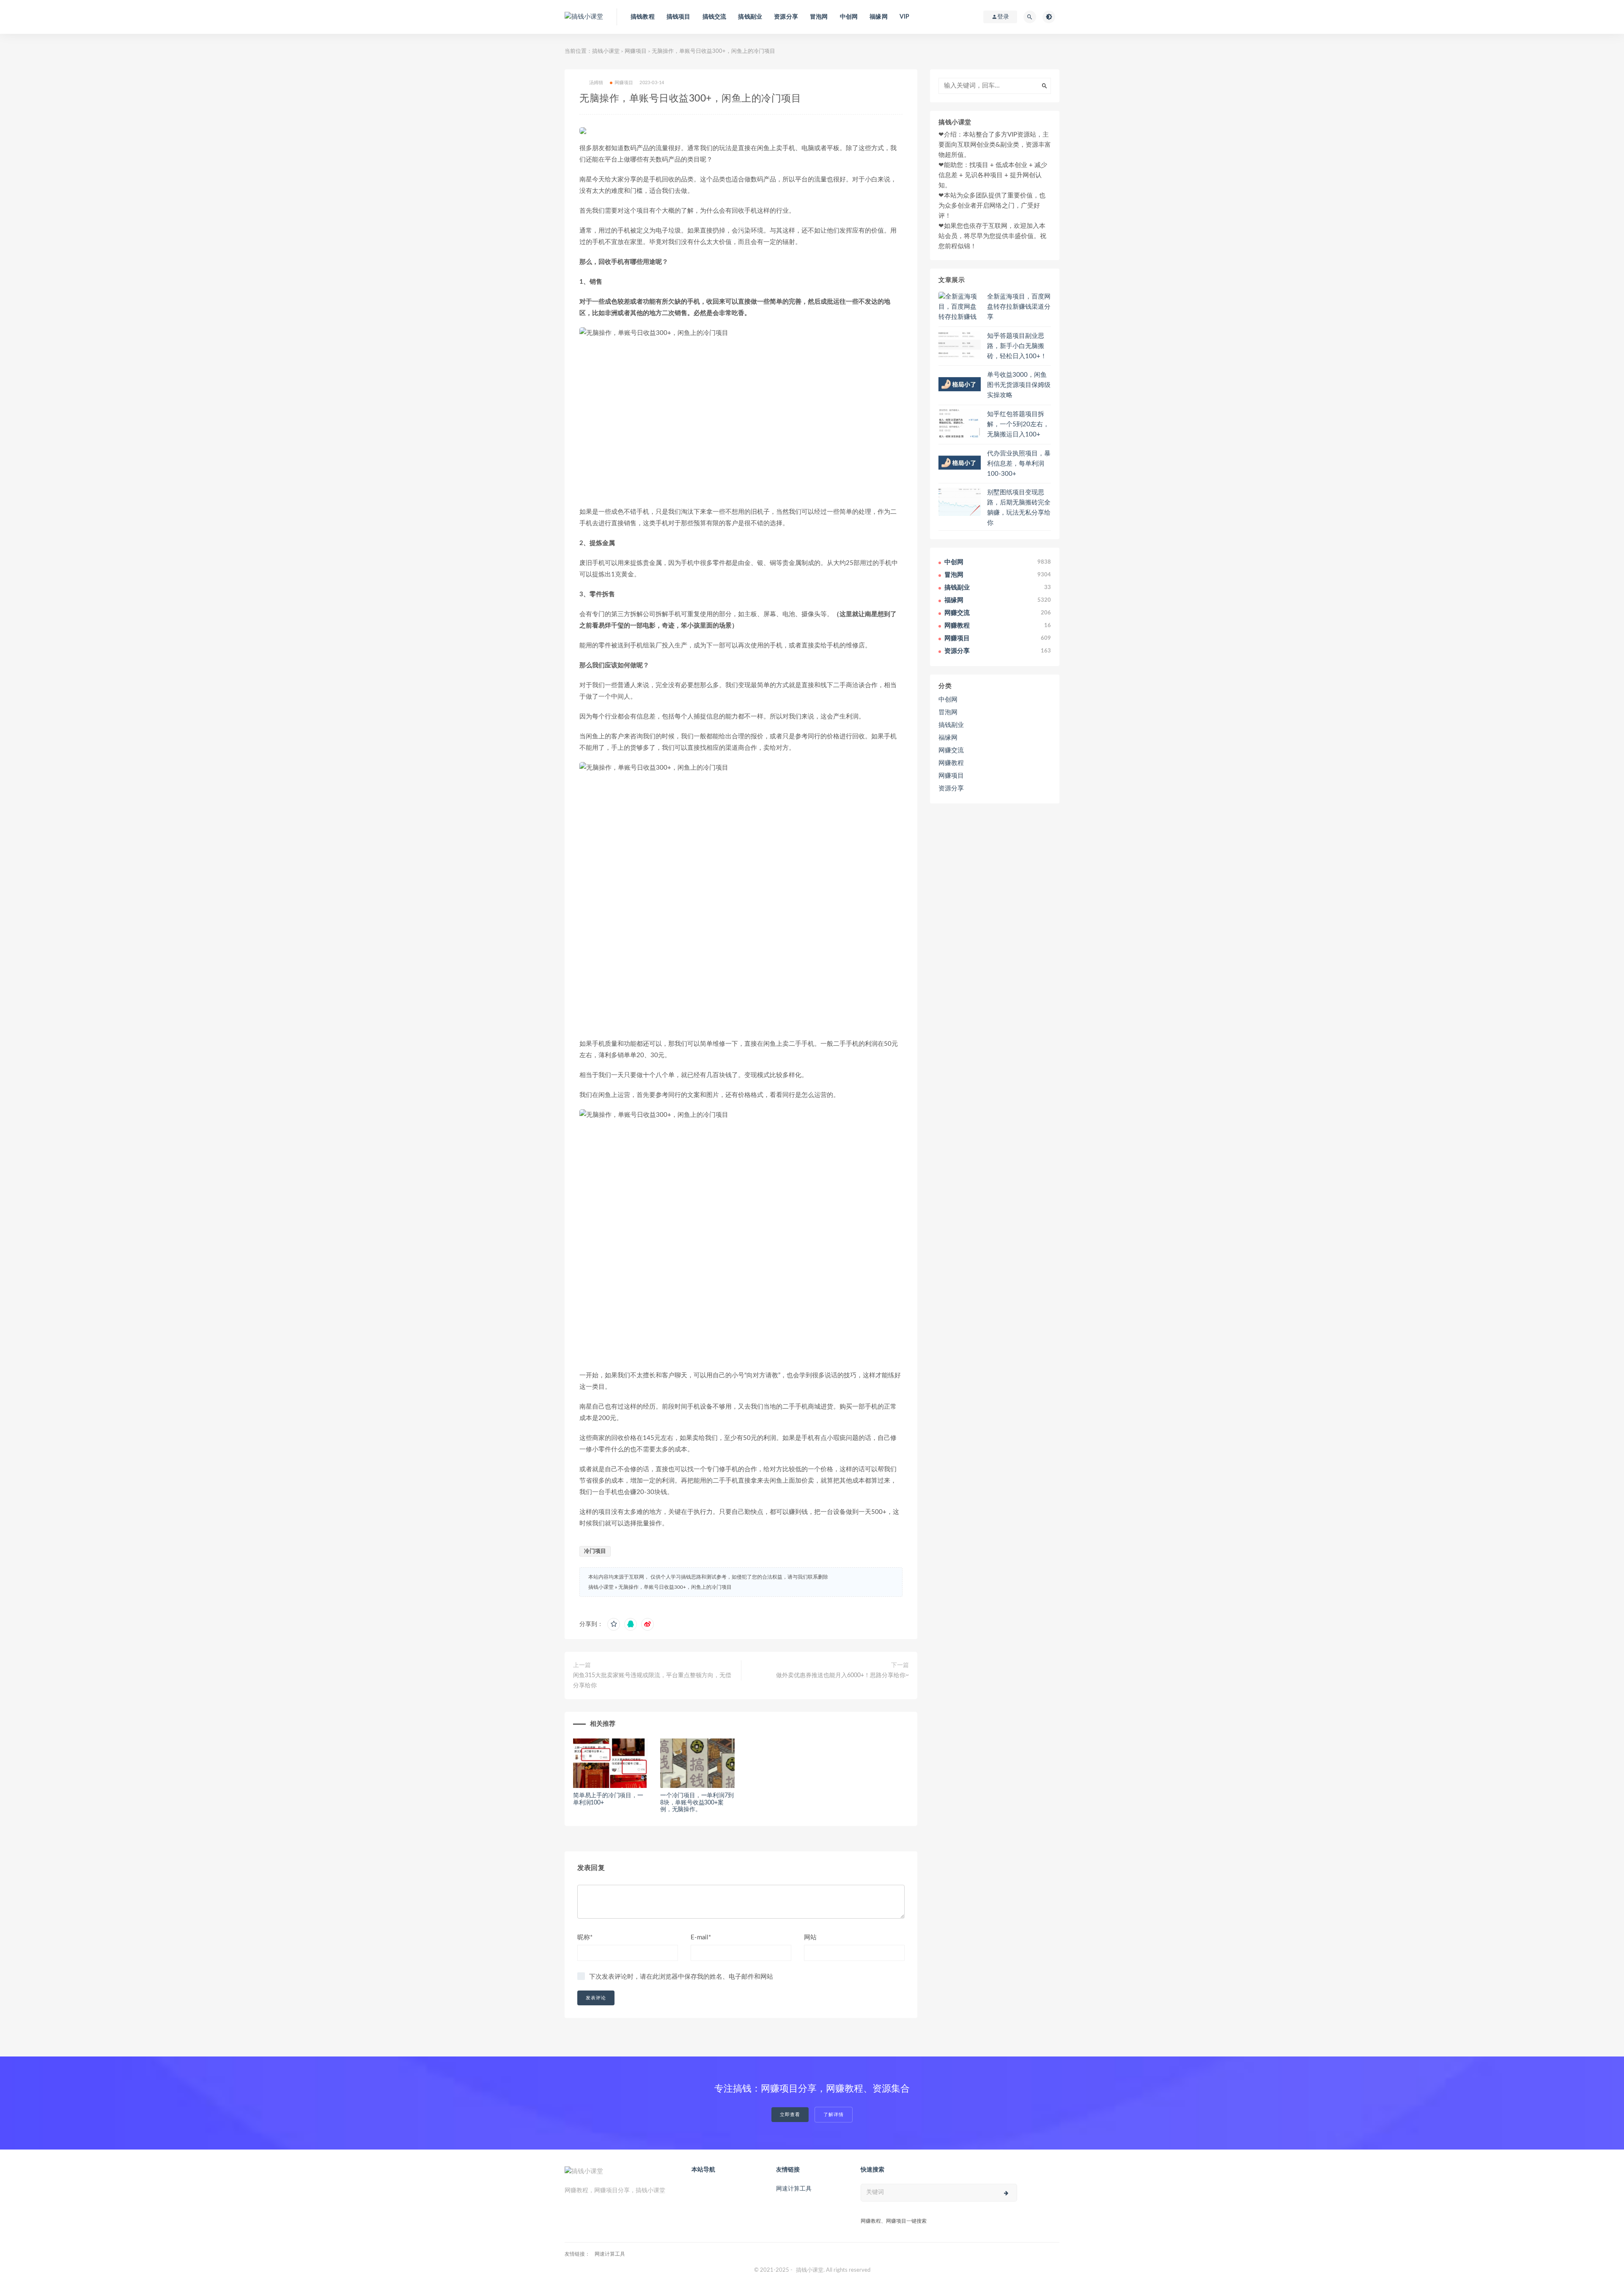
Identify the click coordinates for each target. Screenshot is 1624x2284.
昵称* (585, 1937)
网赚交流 (951, 750)
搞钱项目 (679, 17)
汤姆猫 (596, 83)
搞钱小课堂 (606, 51)
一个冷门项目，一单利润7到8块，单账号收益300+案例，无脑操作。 (697, 1803)
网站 (810, 1937)
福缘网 (879, 17)
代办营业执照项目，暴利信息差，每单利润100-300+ (1019, 464)
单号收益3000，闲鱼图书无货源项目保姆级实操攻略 (1019, 385)
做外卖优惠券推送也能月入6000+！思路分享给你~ (842, 1675)
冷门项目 (595, 1551)
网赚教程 (951, 763)
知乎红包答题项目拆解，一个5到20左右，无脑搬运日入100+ (1018, 424)
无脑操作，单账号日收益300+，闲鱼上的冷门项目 (675, 1587)
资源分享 (786, 17)
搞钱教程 (643, 17)
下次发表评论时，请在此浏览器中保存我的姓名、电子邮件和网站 (681, 1977)
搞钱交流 (715, 17)
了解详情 (834, 2115)
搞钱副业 (750, 17)
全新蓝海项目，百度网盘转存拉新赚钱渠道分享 (1019, 307)
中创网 (849, 17)
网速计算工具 (794, 2189)
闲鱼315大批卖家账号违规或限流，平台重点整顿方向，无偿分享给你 (652, 1681)
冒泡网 (819, 17)
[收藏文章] (614, 1624)
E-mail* (701, 1937)
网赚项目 (636, 51)
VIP (905, 17)
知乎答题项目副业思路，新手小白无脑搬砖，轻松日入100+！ (1017, 346)
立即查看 (790, 2115)
